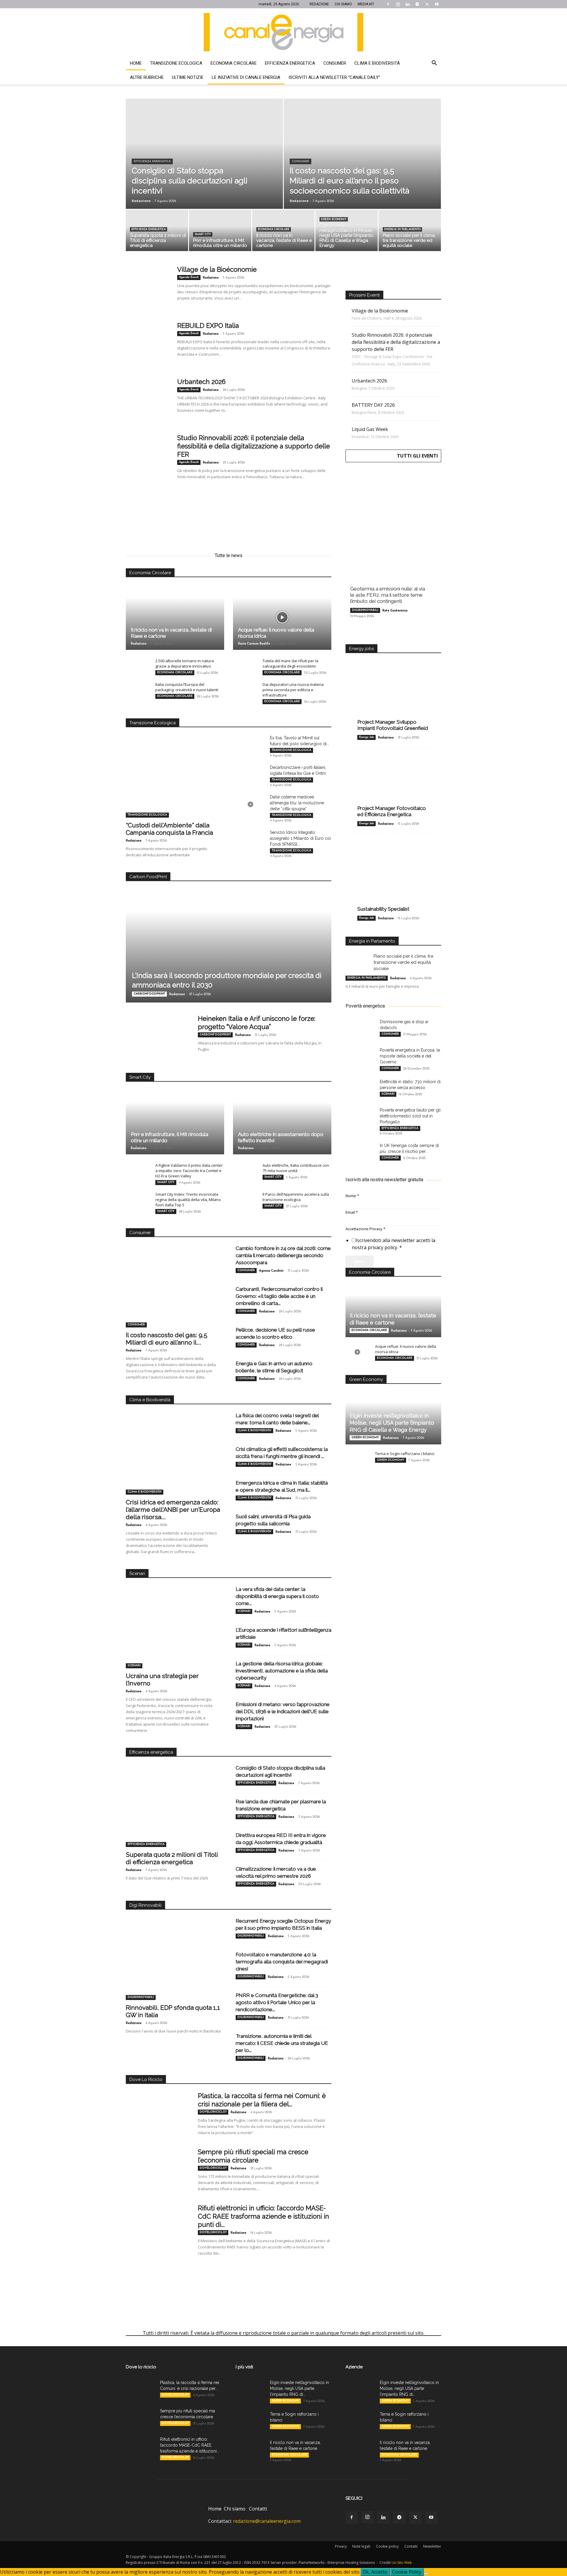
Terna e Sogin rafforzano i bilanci (405, 1454)
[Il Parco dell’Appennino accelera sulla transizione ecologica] (245, 1200)
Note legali (361, 2546)
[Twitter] (427, 4)
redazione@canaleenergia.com (267, 2521)
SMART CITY (203, 234)
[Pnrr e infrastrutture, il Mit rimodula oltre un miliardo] (220, 232)
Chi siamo (235, 2509)
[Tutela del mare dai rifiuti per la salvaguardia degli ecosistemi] (245, 666)
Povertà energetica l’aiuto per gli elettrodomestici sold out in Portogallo (410, 1116)
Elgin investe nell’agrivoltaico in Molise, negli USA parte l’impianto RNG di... (299, 2388)
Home (136, 63)
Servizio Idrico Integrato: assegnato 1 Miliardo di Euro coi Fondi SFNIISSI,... (300, 838)
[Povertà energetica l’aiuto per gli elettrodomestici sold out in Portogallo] (360, 1117)
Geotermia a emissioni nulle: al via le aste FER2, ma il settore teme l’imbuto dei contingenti (388, 595)
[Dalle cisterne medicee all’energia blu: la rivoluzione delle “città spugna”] (250, 804)
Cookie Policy (407, 2572)
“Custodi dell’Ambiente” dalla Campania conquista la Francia (169, 829)
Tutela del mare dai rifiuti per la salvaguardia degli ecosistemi (290, 663)
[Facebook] (388, 4)
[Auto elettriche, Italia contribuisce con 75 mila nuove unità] (245, 1171)
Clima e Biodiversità (377, 63)
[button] (434, 64)
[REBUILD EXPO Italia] (148, 344)
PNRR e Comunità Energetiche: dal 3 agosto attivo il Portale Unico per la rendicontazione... (277, 2002)
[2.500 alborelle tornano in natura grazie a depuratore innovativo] (138, 666)
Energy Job (366, 737)
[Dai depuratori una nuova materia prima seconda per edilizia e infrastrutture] (245, 690)
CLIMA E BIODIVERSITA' (145, 1492)
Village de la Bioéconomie (217, 269)
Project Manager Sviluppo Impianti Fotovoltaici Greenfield (393, 725)
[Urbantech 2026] (148, 400)
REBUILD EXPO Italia (208, 326)
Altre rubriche (147, 77)
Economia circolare (234, 63)
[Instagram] (398, 4)
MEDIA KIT (366, 4)
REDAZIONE (319, 4)
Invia (360, 1262)
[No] (426, 2574)
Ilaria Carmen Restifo (254, 644)
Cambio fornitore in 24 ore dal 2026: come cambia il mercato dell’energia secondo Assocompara (283, 1255)
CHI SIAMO (343, 4)
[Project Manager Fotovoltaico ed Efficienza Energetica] (393, 786)
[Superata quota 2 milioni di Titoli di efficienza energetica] (157, 232)
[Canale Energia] (283, 32)
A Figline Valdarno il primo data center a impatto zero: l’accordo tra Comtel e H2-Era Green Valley (189, 1171)
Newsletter (432, 2546)
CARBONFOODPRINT (149, 994)
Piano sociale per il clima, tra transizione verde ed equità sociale (403, 962)
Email (352, 1212)
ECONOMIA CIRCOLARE (274, 229)
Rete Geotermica (395, 611)
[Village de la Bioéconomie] (148, 287)
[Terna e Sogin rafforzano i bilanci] (357, 1459)
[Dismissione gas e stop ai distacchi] (360, 1029)
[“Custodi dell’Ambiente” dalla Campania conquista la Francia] (174, 783)
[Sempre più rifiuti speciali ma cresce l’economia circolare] (158, 2170)
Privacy (341, 2546)
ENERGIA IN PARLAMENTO (402, 229)
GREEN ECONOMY (334, 219)
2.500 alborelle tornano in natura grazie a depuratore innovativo (185, 663)
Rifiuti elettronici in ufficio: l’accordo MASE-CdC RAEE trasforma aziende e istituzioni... (190, 2445)
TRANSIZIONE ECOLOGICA (147, 815)
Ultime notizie (188, 77)
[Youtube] (437, 4)
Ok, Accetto (375, 2572)
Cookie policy (387, 2546)
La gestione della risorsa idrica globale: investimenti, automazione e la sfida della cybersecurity (282, 1671)
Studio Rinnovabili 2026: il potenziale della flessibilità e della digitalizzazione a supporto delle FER (254, 446)
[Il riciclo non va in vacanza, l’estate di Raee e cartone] (283, 232)
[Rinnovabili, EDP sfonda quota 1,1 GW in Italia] (174, 1965)
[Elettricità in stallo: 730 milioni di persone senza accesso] (360, 1089)
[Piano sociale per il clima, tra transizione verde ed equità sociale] (410, 232)
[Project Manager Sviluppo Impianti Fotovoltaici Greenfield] (393, 695)
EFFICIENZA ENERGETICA (152, 161)
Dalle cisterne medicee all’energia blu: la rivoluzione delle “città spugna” (297, 803)
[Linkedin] (408, 4)
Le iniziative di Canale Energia (246, 77)
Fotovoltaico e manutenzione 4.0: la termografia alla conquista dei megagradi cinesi (282, 1962)
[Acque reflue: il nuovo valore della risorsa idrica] (282, 617)
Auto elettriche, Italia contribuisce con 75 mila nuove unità (296, 1168)
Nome (352, 1196)
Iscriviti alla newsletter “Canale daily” (334, 77)
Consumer (335, 63)
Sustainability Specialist (383, 909)
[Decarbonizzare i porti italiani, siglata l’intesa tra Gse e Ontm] (250, 775)
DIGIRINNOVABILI (141, 1997)
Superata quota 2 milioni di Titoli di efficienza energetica (172, 1858)
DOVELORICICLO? (213, 2112)
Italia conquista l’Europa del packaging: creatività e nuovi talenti (187, 687)
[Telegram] (417, 4)
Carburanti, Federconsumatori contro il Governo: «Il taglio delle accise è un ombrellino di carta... (279, 1296)
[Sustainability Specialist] (393, 876)
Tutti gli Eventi (417, 456)
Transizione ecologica (176, 63)
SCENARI (134, 1665)
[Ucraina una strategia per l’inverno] (174, 1634)
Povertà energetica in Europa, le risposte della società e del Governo (410, 1056)
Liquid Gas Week (370, 429)
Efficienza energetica (290, 63)
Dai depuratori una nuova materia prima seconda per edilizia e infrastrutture (293, 690)
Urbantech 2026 (201, 382)
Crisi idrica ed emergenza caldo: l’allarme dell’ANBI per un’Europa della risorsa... (173, 1510)
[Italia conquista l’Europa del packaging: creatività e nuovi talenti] (138, 690)
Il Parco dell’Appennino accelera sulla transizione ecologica (296, 1197)
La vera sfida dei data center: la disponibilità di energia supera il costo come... (277, 1596)
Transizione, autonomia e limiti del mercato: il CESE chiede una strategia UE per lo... (282, 2043)
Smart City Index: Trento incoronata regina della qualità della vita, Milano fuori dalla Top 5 (188, 1200)
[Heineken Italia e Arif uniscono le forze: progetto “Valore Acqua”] (158, 1036)
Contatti (258, 2509)
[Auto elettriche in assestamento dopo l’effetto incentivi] (282, 1122)
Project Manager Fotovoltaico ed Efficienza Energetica (392, 811)
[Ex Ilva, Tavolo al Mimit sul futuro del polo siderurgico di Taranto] (250, 745)
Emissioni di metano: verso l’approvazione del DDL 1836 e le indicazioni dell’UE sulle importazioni (283, 1711)
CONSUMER (300, 161)
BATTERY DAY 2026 (373, 405)
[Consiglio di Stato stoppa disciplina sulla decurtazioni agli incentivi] (204, 167)
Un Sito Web (402, 2563)
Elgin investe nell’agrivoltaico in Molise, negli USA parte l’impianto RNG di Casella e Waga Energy (392, 1423)
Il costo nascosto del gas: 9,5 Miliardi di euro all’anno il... (167, 1339)
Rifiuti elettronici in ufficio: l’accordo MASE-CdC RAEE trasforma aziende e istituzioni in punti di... (263, 2216)
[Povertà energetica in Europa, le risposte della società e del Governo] (360, 1057)
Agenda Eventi (189, 277)
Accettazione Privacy (365, 1229)
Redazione (141, 201)
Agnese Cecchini (271, 1271)
